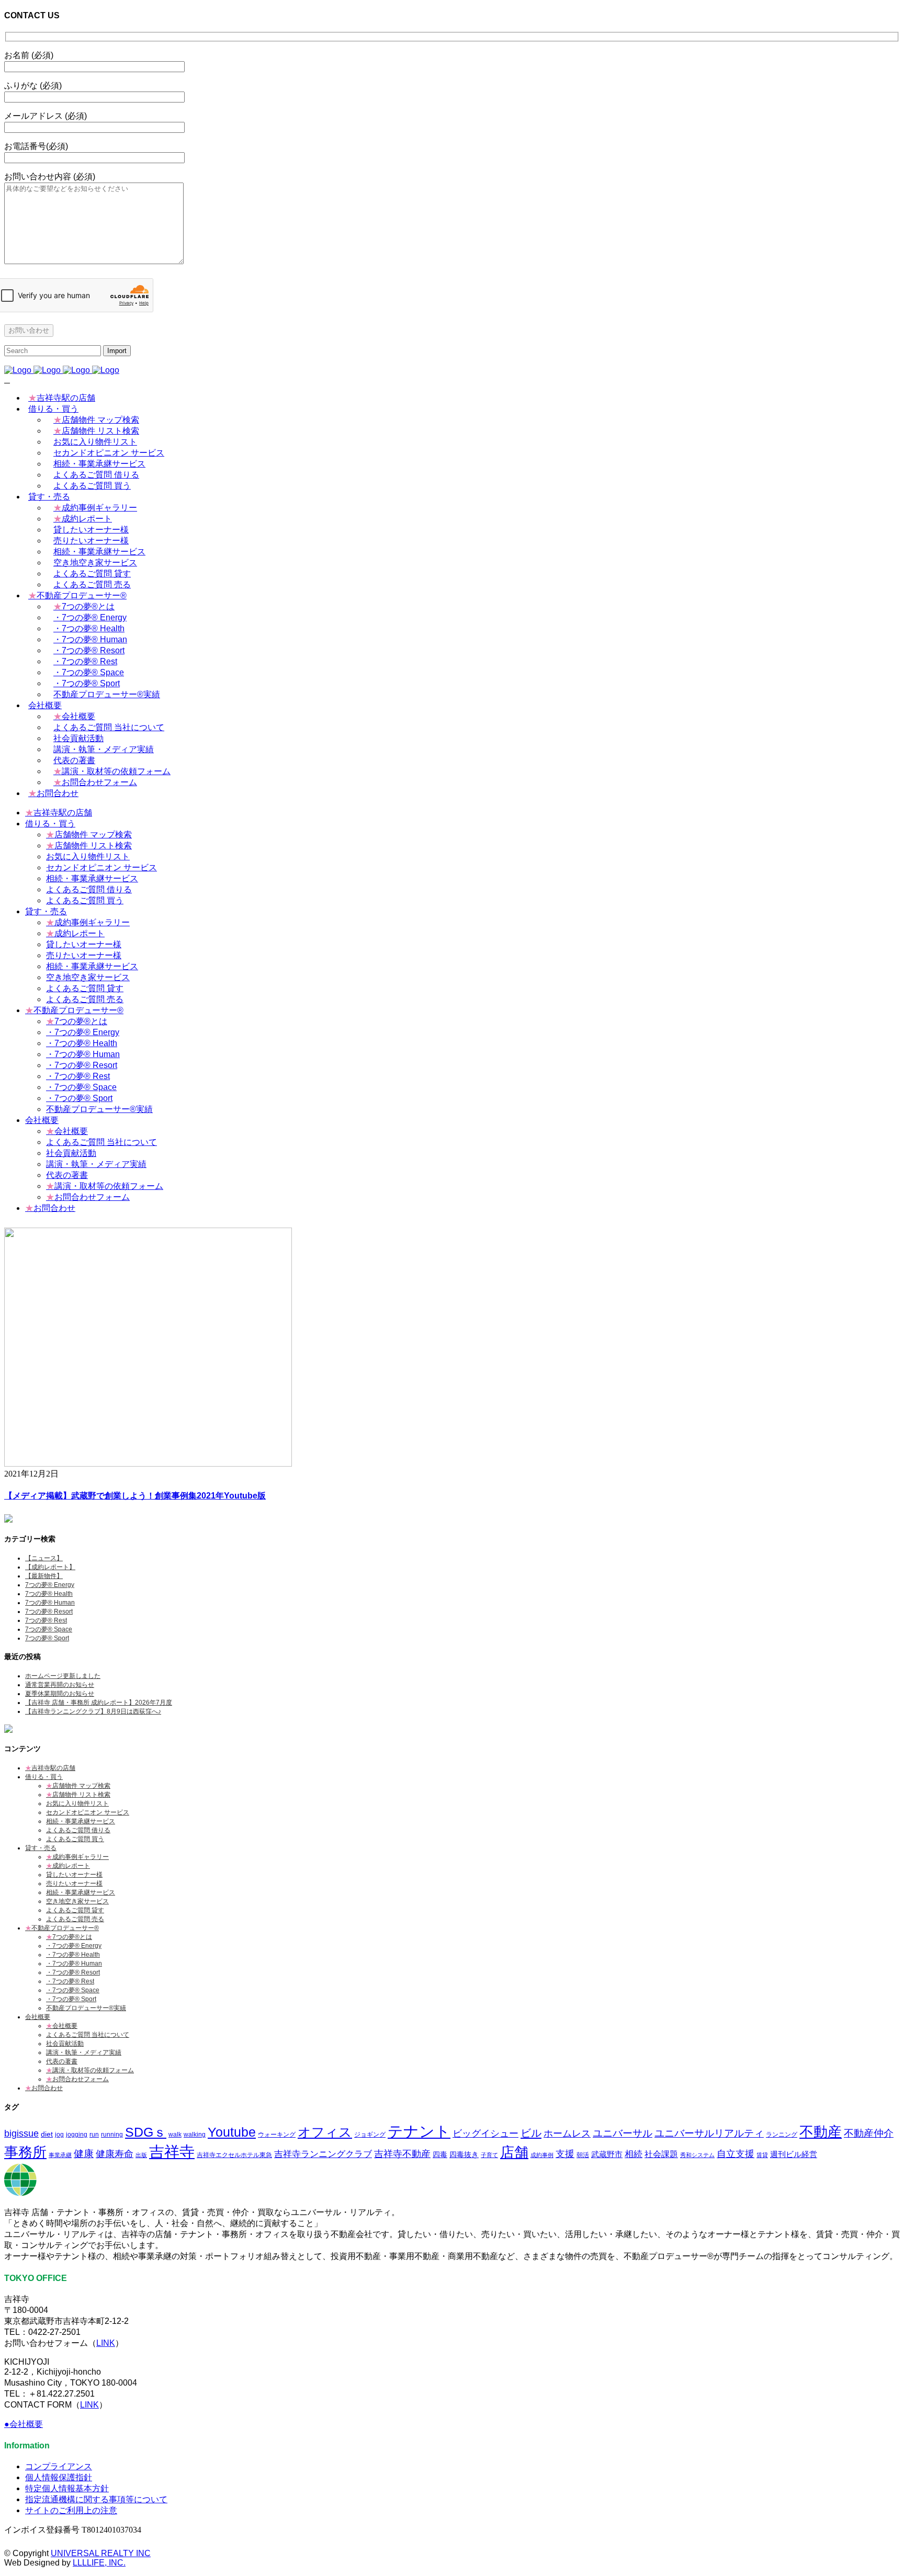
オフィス (325, 2132)
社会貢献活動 (65, 2044)
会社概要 (38, 2017)
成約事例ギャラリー (77, 1857)
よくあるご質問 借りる (78, 1830)
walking (195, 2134)
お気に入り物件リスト (77, 1803)
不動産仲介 (869, 2133)
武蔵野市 (607, 2154)
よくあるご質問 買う (75, 1839)
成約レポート (68, 1866)
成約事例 (542, 2155)
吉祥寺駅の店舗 (50, 1768)
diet (47, 2134)
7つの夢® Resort (49, 1612)
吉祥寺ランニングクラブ (323, 2154)
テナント (419, 2131)
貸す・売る (41, 1848)
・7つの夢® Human (74, 1964)
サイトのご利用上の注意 (71, 2510)
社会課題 (661, 2154)
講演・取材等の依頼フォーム (90, 2070)
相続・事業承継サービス (81, 1821)
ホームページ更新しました (63, 1676)
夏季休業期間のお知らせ (60, 1694)
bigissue (21, 2133)
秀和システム (697, 2155)
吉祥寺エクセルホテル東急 (234, 2155)
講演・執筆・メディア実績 (84, 2052)
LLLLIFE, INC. (99, 2563)
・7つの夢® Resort (73, 1972)
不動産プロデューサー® (62, 1928)
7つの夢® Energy (50, 1585)
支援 (565, 2154)
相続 (634, 2154)
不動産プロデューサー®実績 (86, 2008)
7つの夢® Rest (46, 1620)
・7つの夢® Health (73, 1955)
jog (59, 2134)
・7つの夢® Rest (70, 1981)
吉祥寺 (172, 2152)
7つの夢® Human (50, 1603)
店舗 (514, 2152)
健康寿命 (115, 2154)
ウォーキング (277, 2134)
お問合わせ (44, 2088)
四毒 (440, 2155)
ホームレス (567, 2133)
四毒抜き (464, 2155)
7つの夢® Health (49, 1594)
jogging (77, 2134)
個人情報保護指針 (59, 2477)
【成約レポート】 (50, 1567)
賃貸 (762, 2155)
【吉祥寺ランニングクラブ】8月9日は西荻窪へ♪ (93, 1711)
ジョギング (370, 2134)
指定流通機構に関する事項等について (96, 2499)
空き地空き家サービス (77, 1901)
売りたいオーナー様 (74, 1883)
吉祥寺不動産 (402, 2154)
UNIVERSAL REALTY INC (101, 2553)
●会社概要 (24, 2424)
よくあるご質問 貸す (75, 1910)
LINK (106, 2343)
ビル (531, 2133)
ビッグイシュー (485, 2133)
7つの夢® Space (49, 1629)
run (94, 2134)
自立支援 (736, 2154)
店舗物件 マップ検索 (78, 1786)
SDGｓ (146, 2132)
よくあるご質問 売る (75, 1919)
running (112, 2134)
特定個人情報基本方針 (67, 2488)
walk (175, 2134)
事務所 (25, 2152)
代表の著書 (62, 2061)
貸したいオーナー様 (74, 1875)
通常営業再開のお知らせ (60, 1685)
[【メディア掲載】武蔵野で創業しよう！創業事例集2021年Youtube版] (148, 1464)
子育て (489, 2155)
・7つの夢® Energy (74, 1946)
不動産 (821, 2132)
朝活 (583, 2155)
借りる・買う (44, 1777)
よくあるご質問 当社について (88, 2035)
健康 (84, 2154)
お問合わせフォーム (77, 2079)
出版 (141, 2155)
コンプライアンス (59, 2466)
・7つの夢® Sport (71, 1999)
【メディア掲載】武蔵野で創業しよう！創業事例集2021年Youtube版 (135, 1496)
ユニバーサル (623, 2133)
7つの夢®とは (69, 1937)
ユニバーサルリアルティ (709, 2133)
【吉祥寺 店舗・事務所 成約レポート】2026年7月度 (99, 1703)
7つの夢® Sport (47, 1638)
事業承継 (60, 2155)
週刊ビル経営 (794, 2154)
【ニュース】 (44, 1558)
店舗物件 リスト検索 (78, 1795)
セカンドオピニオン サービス (88, 1812)
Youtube (232, 2132)
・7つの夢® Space (73, 1990)
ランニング (782, 2134)
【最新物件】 (44, 1576)
